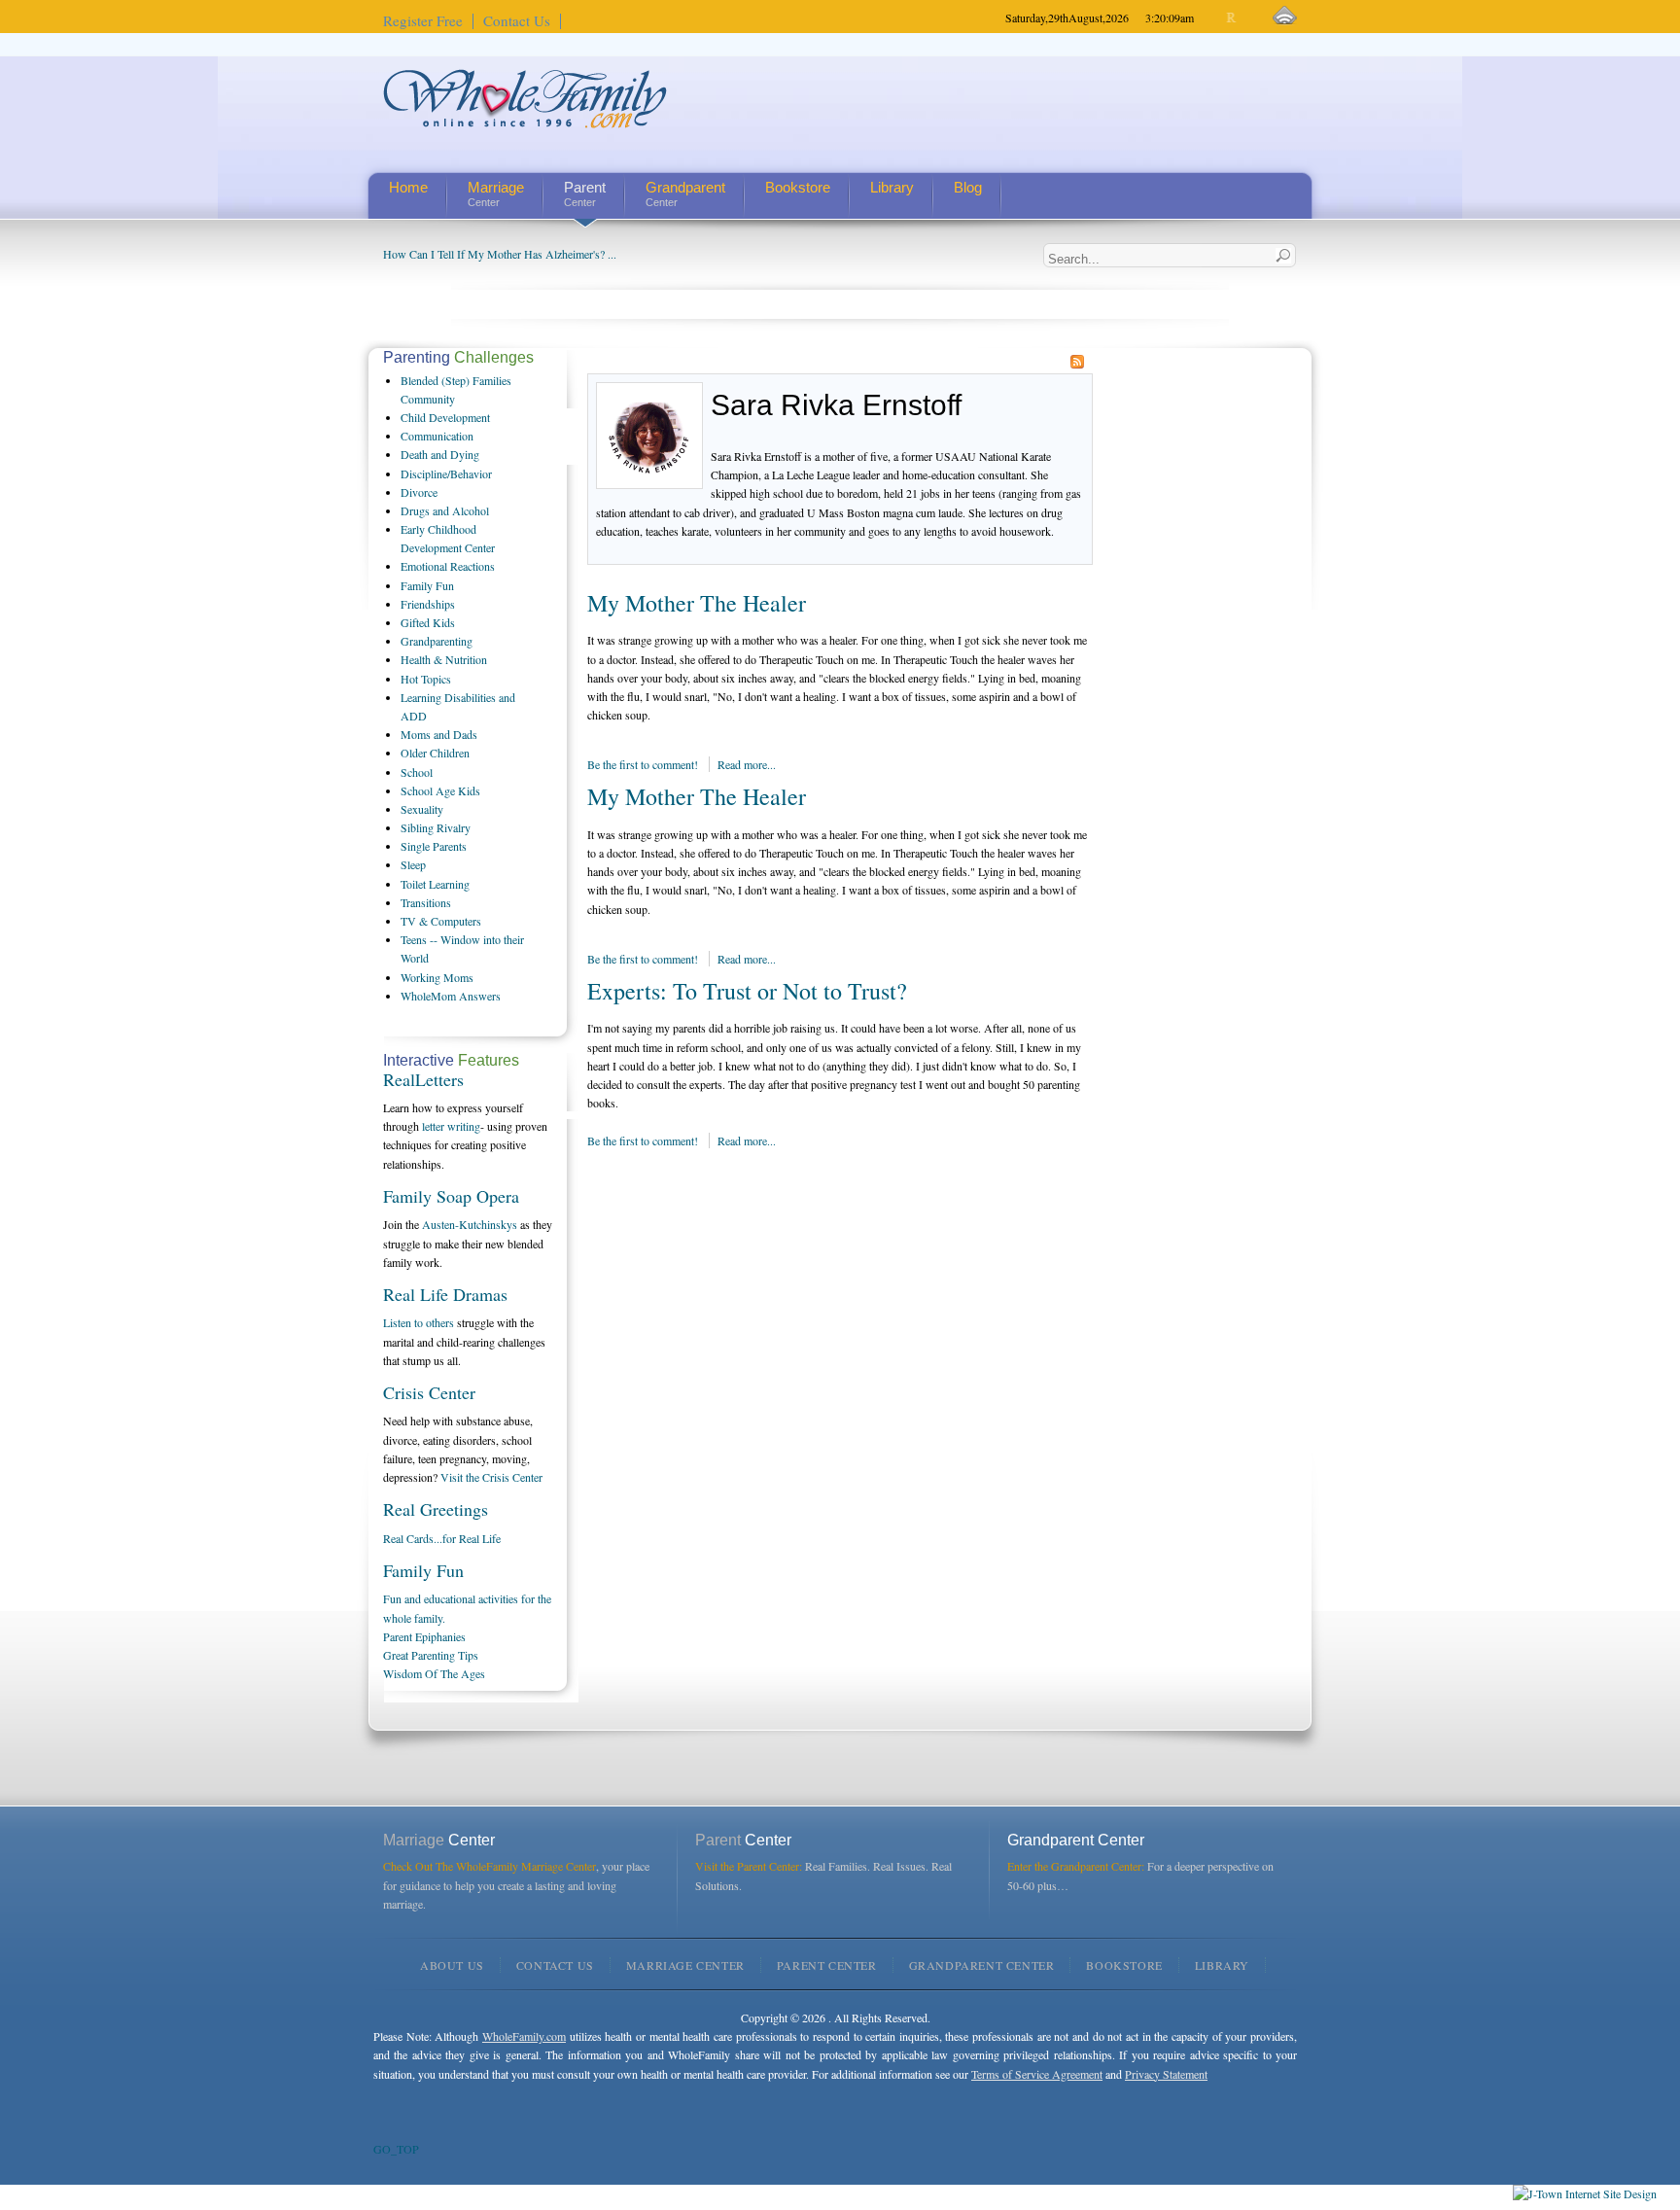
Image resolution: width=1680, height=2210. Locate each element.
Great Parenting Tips (431, 1655)
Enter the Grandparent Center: (1076, 1866)
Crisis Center (429, 1392)
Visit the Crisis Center (491, 1477)
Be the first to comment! (644, 764)
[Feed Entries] (1285, 16)
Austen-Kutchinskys (470, 1224)
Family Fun (423, 1570)
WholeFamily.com (524, 2036)
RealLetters (423, 1079)
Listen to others (419, 1322)
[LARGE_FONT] (1249, 18)
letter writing (451, 1126)
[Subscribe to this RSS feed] (1077, 362)
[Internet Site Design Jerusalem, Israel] (1585, 2193)
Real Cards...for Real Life (442, 1538)
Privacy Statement (1166, 2074)
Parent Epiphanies (424, 1636)
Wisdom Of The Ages (434, 1673)
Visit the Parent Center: (749, 1866)
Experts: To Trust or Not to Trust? (747, 991)
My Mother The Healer (697, 603)
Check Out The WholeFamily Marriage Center (490, 1866)
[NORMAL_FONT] (1232, 18)
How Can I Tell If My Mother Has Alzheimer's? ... (500, 254)
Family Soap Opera (451, 1196)
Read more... (747, 764)
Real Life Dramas (445, 1294)
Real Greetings (436, 1509)
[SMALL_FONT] (1216, 18)
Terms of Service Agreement (1037, 2074)
